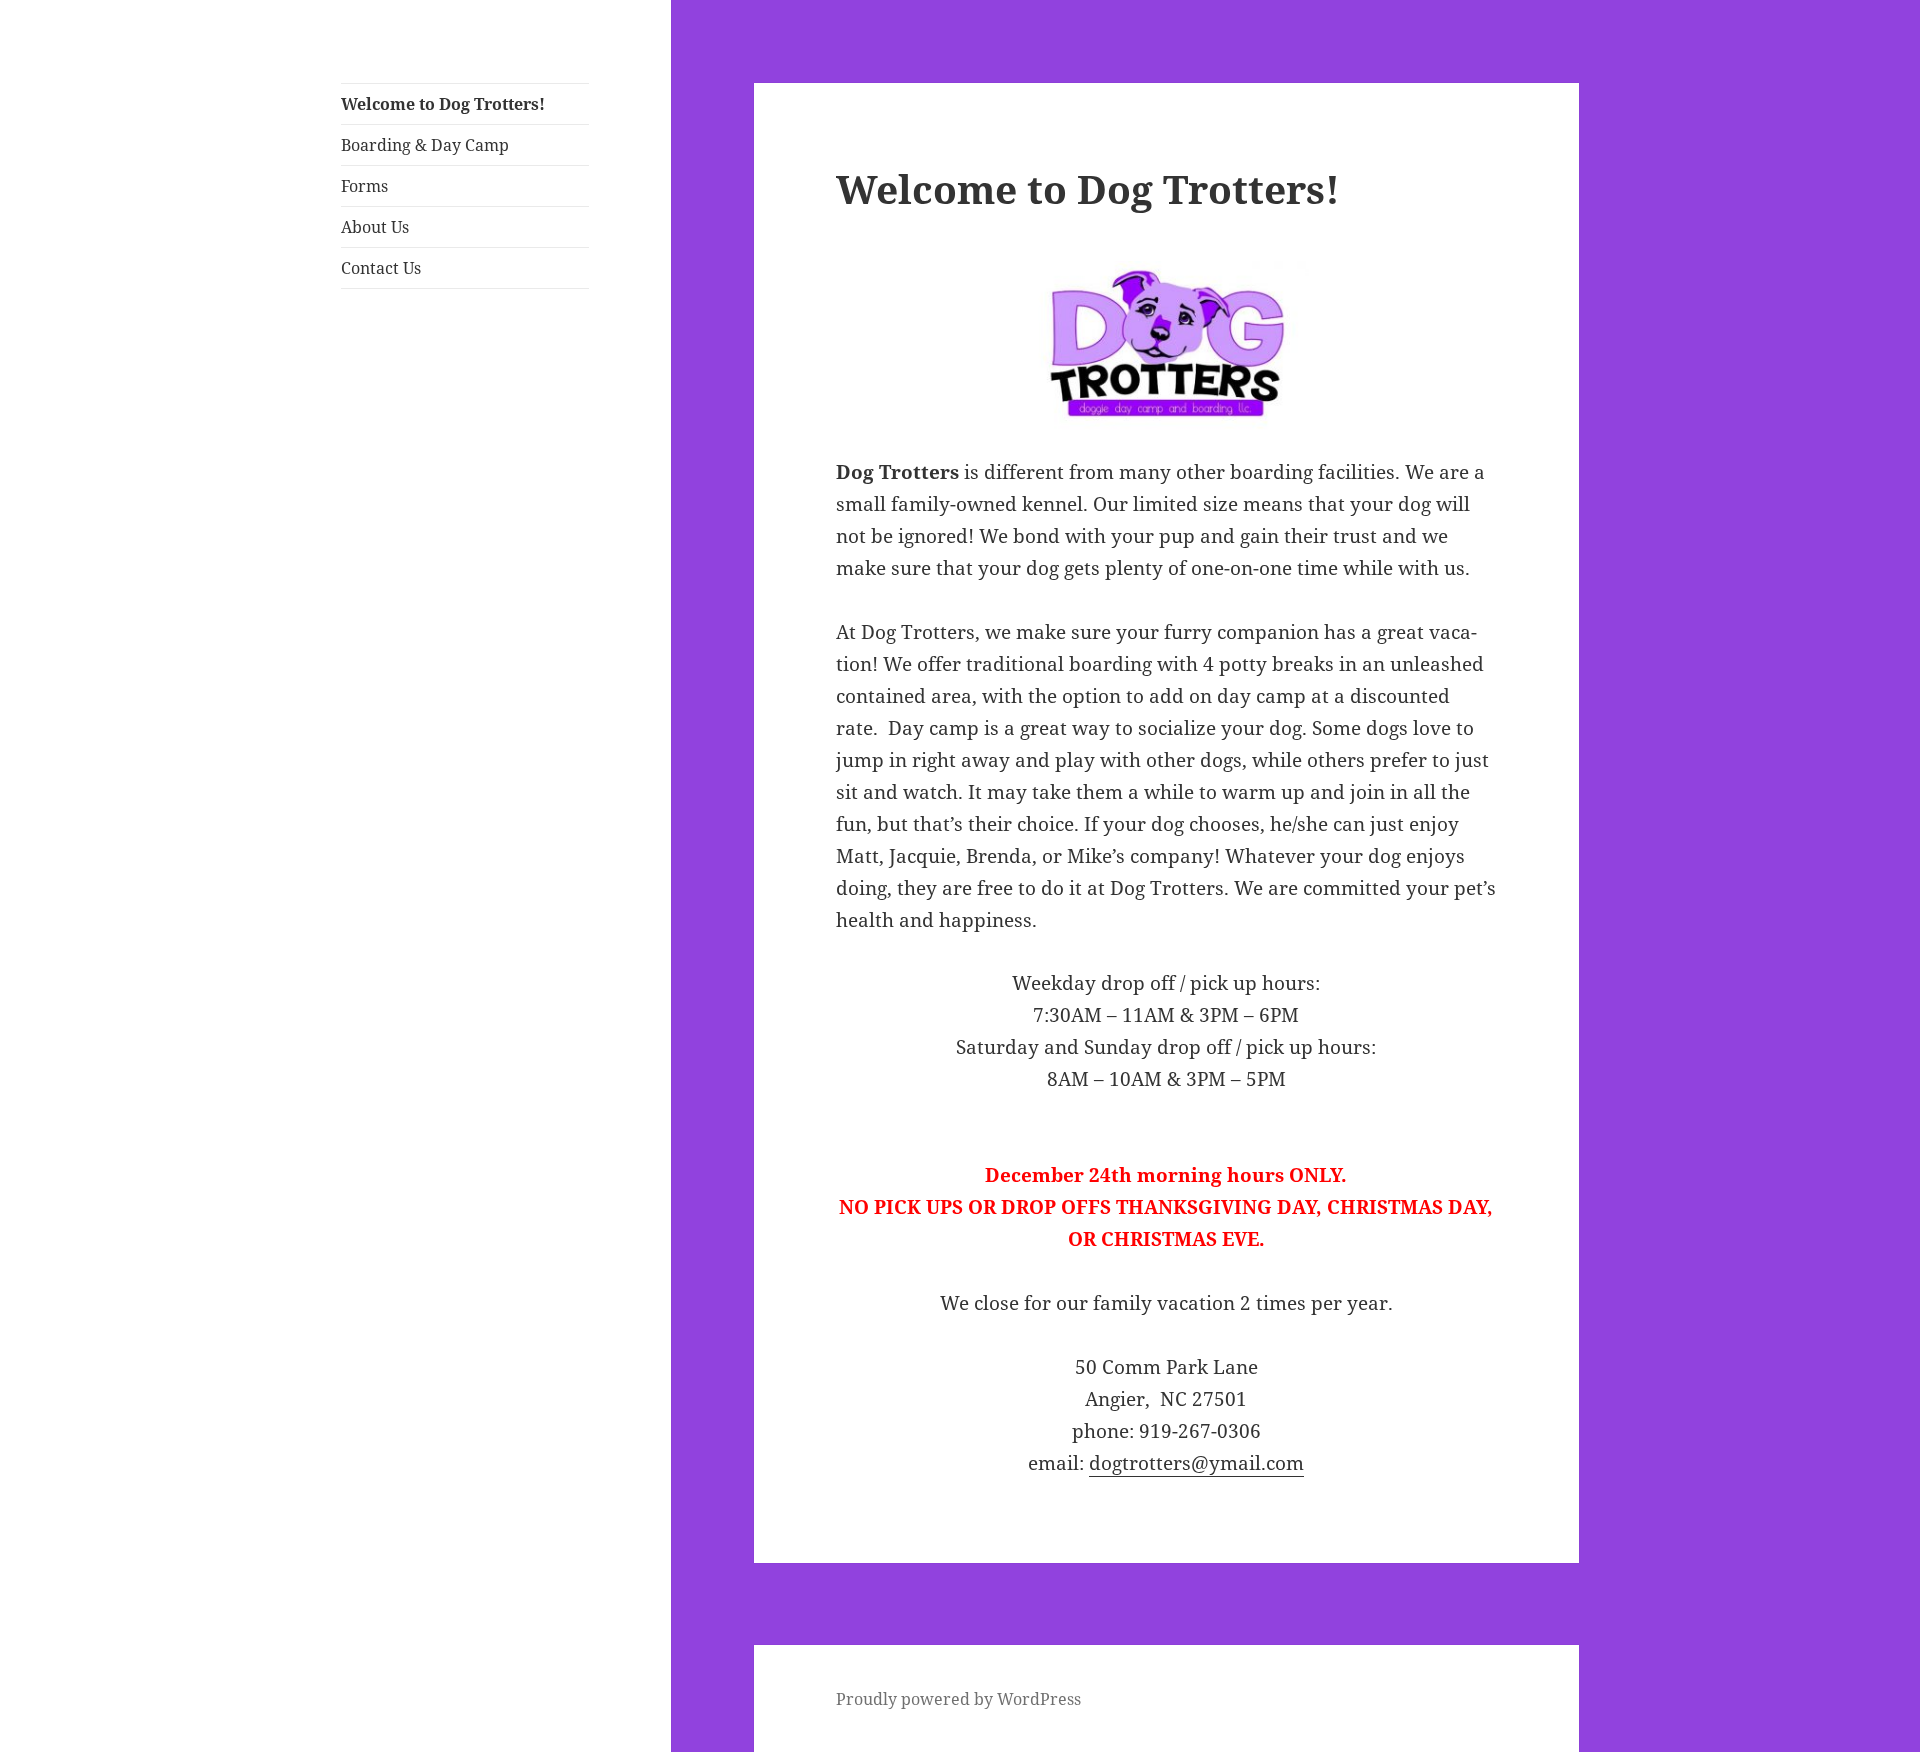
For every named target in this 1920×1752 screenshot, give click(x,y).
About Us (375, 227)
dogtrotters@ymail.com (1196, 1463)
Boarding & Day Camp (425, 145)
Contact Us (381, 268)
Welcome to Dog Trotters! (443, 104)
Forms (364, 186)
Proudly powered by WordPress (958, 1699)
